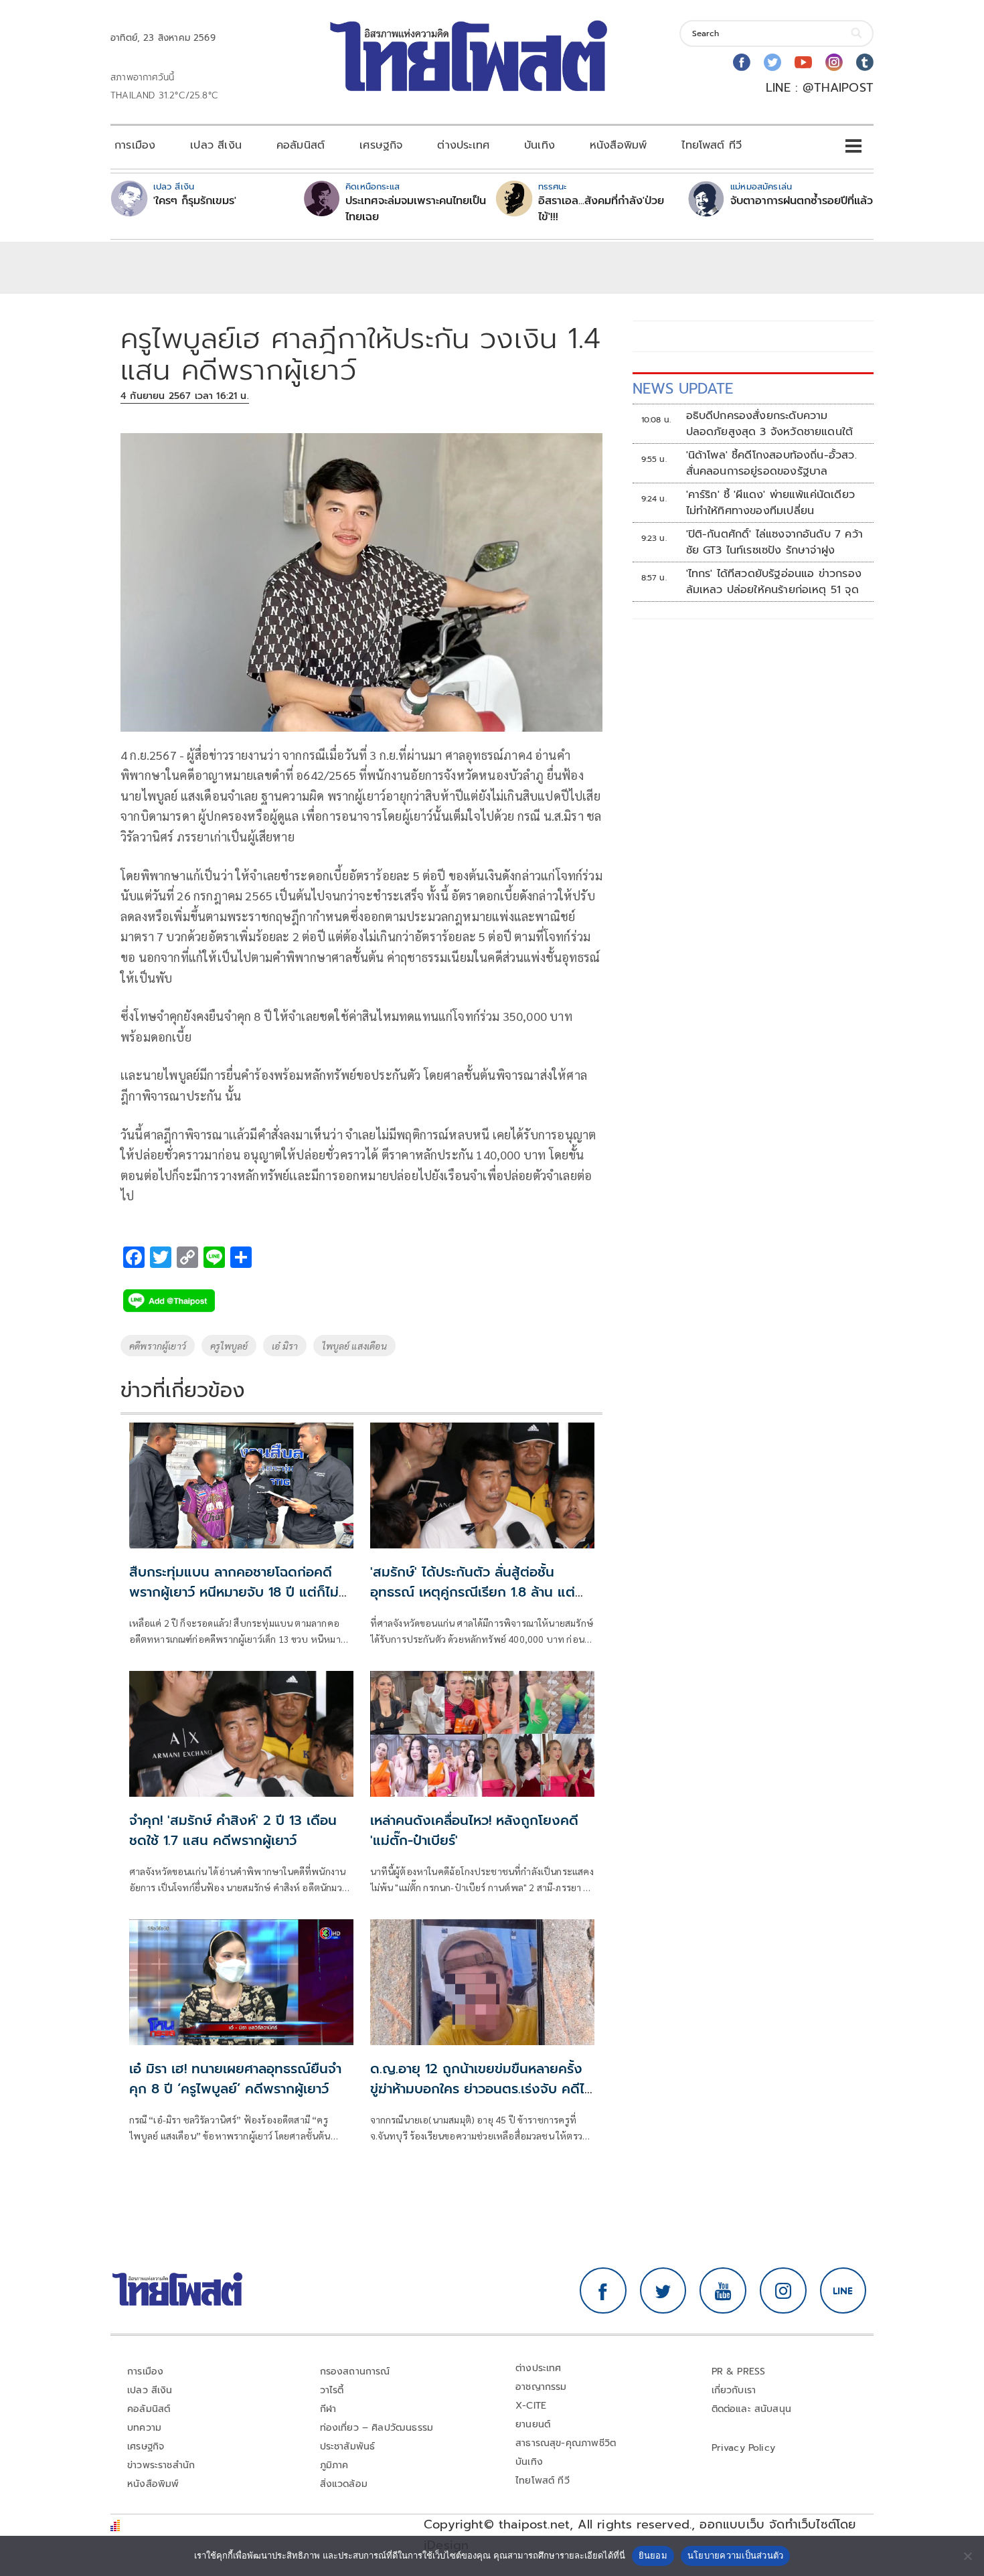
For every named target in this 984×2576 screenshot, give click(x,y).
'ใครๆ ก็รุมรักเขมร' (195, 201)
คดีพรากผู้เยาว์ (158, 1346)
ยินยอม (653, 2555)
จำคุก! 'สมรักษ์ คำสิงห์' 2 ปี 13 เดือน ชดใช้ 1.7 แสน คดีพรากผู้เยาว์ (233, 1830)
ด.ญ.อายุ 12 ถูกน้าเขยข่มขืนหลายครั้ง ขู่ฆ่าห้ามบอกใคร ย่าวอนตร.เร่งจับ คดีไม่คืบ (482, 2089)
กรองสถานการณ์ (355, 2371)
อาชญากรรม (541, 2387)
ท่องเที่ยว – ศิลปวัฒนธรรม (377, 2428)
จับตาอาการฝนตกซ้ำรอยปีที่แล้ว (802, 201)
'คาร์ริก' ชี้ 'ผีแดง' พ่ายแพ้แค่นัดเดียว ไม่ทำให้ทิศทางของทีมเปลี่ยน (770, 503)
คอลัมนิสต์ (301, 145)
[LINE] (843, 2291)
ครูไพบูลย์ (229, 1346)
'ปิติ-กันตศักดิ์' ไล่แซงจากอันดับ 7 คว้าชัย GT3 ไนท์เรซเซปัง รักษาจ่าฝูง (774, 542)
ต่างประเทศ (463, 145)
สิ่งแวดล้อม (344, 2484)
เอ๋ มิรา (285, 1346)
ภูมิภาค (334, 2465)
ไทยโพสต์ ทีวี (712, 145)
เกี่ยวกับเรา (734, 2390)
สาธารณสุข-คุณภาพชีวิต (566, 2443)
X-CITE (531, 2406)
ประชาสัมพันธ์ (348, 2446)
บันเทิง (540, 145)
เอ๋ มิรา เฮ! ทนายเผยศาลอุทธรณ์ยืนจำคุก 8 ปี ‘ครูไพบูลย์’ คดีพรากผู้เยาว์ (235, 2079)
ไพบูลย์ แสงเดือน (354, 1346)
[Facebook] (742, 62)
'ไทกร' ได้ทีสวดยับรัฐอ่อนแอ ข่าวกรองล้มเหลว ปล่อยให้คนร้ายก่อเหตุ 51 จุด (774, 582)
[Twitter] (772, 62)
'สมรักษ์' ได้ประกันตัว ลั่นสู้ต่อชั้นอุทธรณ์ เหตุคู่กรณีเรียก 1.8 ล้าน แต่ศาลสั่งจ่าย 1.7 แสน (473, 1592)
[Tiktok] (865, 62)
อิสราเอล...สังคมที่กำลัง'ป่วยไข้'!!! (601, 209)
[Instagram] (834, 62)
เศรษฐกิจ (381, 145)
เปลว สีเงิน (216, 145)
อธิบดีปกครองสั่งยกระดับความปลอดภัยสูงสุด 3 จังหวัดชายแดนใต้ (772, 424)
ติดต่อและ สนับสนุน (752, 2409)
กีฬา (328, 2409)
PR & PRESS (739, 2371)
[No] (967, 2556)
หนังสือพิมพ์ (618, 145)
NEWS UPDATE (683, 389)
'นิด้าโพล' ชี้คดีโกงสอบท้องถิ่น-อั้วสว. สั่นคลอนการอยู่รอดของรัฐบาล (771, 463)
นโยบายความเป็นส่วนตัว (736, 2555)
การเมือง (135, 145)
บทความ (144, 2428)
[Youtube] (803, 62)
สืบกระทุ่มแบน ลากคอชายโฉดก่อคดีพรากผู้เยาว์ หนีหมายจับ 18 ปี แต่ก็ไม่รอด (234, 1592)
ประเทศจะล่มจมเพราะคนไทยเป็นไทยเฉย (416, 209)
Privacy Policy (744, 2448)
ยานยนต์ (533, 2424)
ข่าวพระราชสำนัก (161, 2465)
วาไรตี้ (332, 2390)
